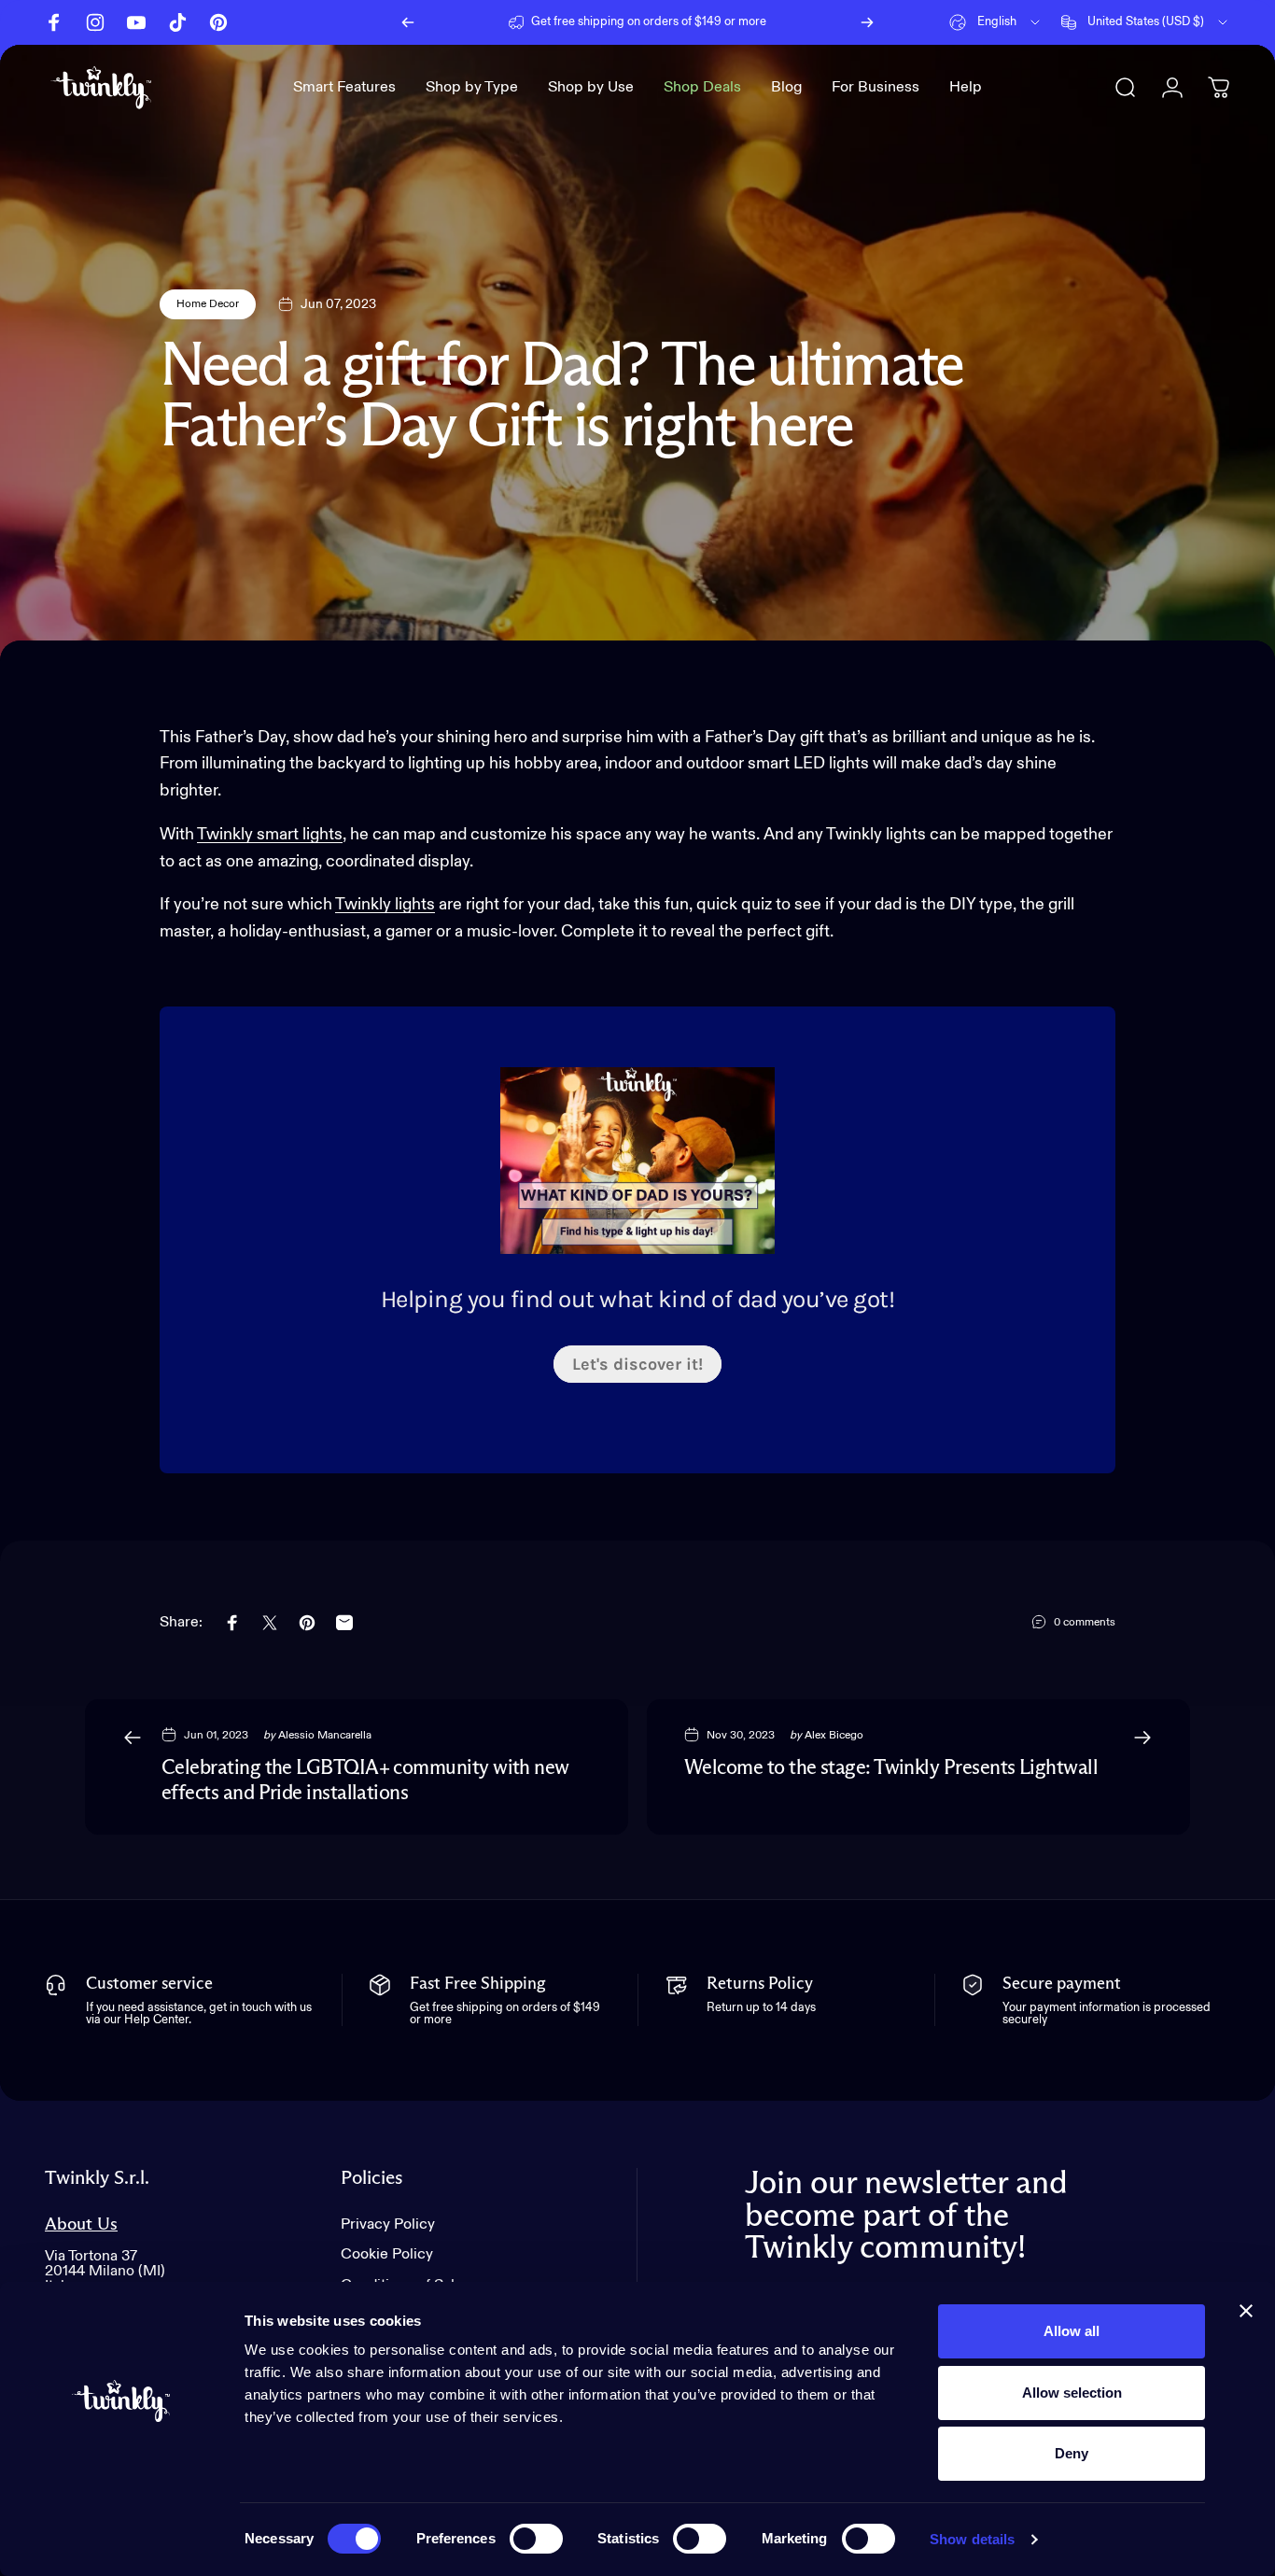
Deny (1072, 2453)
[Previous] (408, 22)
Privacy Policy (388, 2224)
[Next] (867, 22)
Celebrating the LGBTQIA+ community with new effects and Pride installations (365, 1781)
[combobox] (996, 22)
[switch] (536, 2539)
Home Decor (208, 304)
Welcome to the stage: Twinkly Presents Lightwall (891, 1768)
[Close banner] (1246, 2311)
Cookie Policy (387, 2254)
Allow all (1072, 2331)
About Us (81, 2224)
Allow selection (1072, 2393)
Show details (972, 2539)
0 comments (1085, 1623)
